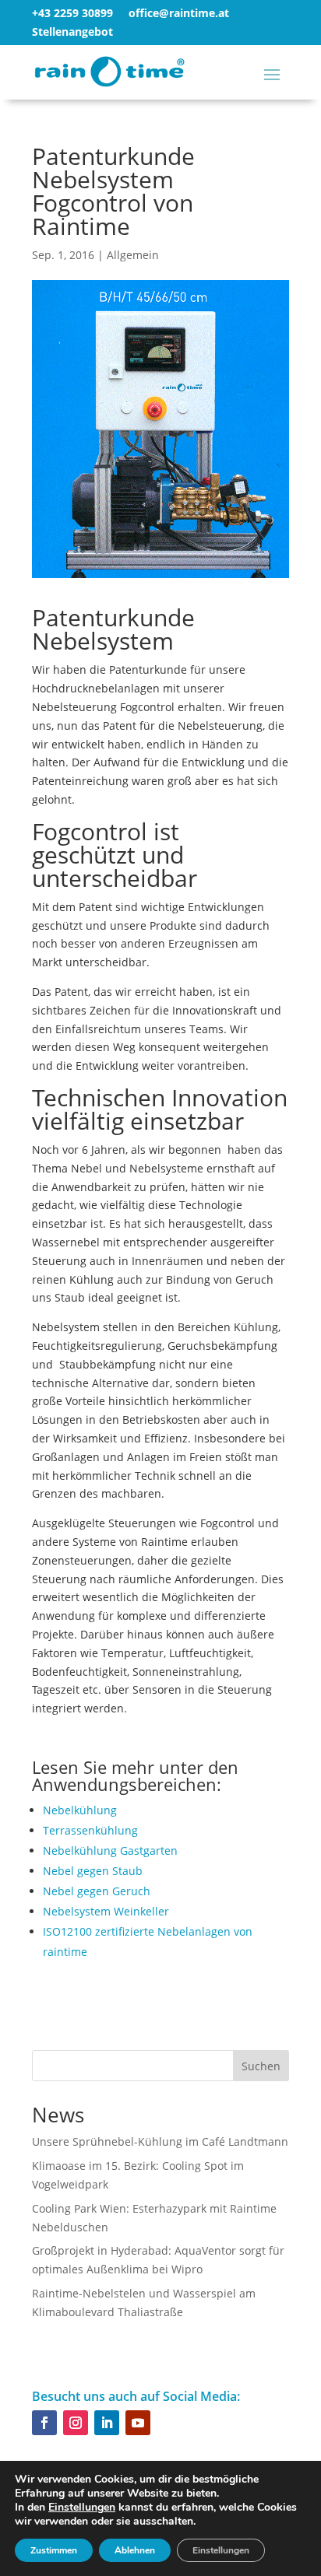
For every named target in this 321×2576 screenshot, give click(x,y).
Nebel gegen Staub (93, 1871)
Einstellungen (82, 2508)
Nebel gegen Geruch (97, 1891)
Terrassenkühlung (90, 1830)
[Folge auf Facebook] (44, 2423)
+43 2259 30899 (72, 13)
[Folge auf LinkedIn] (107, 2423)
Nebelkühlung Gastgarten (110, 1851)
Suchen (261, 2066)
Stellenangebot (72, 32)
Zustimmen (54, 2550)
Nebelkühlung (80, 1810)
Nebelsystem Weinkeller (106, 1911)
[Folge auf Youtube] (138, 2423)
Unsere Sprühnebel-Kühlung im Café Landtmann (160, 2141)
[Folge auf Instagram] (76, 2423)
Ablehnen (135, 2550)
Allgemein (133, 255)
